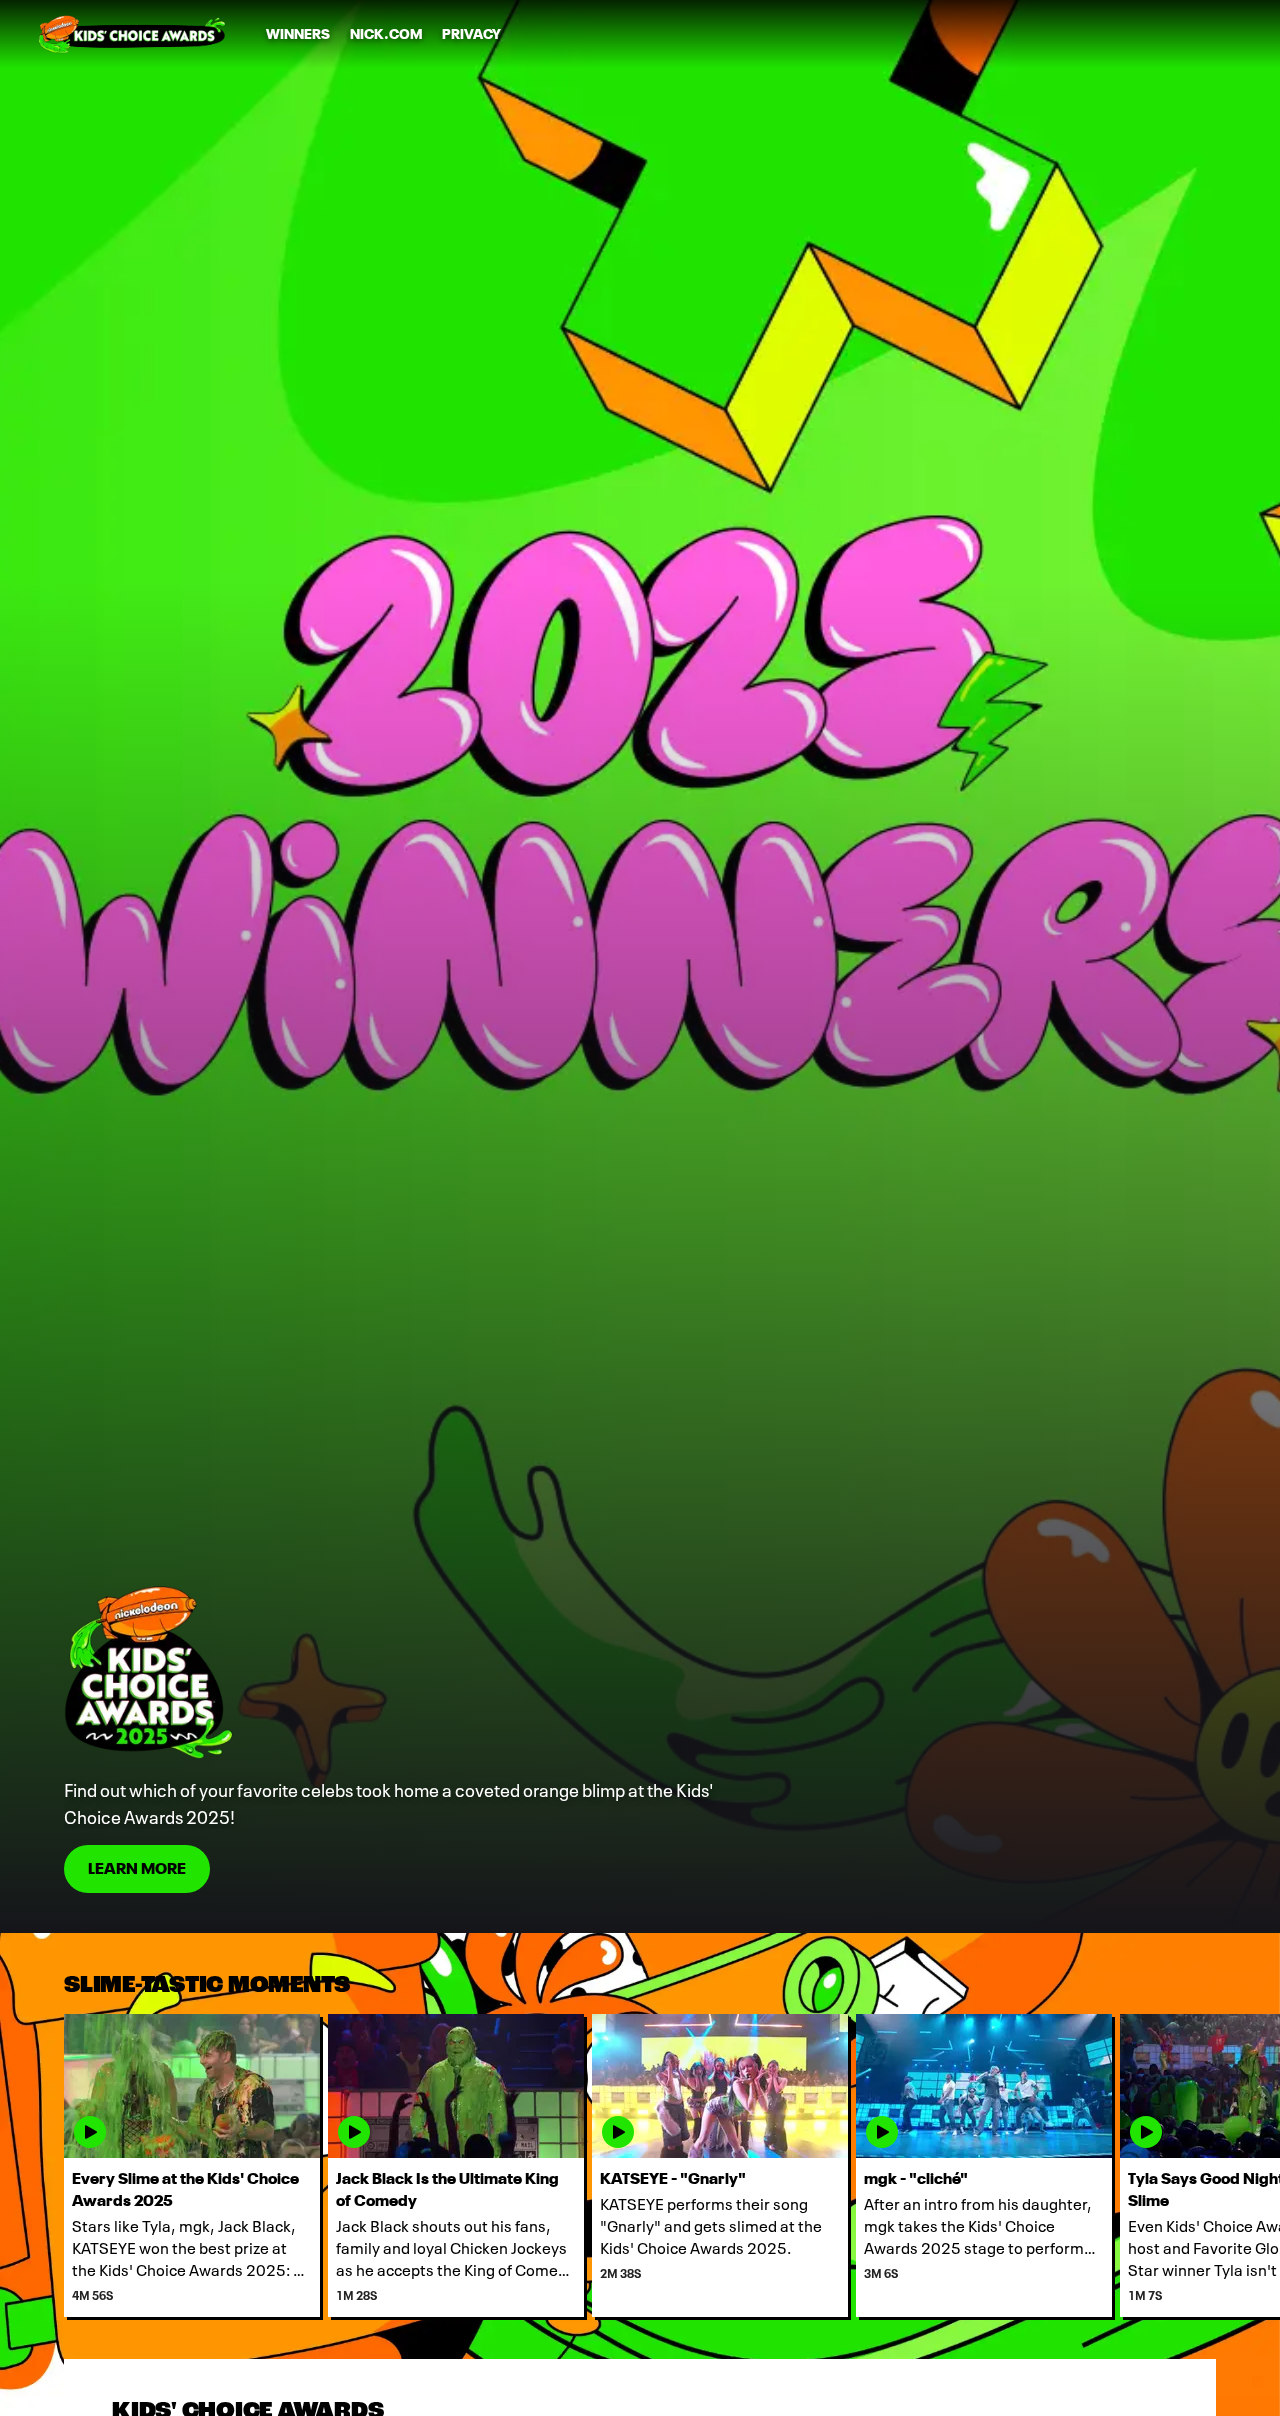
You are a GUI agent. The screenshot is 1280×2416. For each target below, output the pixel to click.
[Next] (1250, 2165)
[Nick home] (132, 34)
